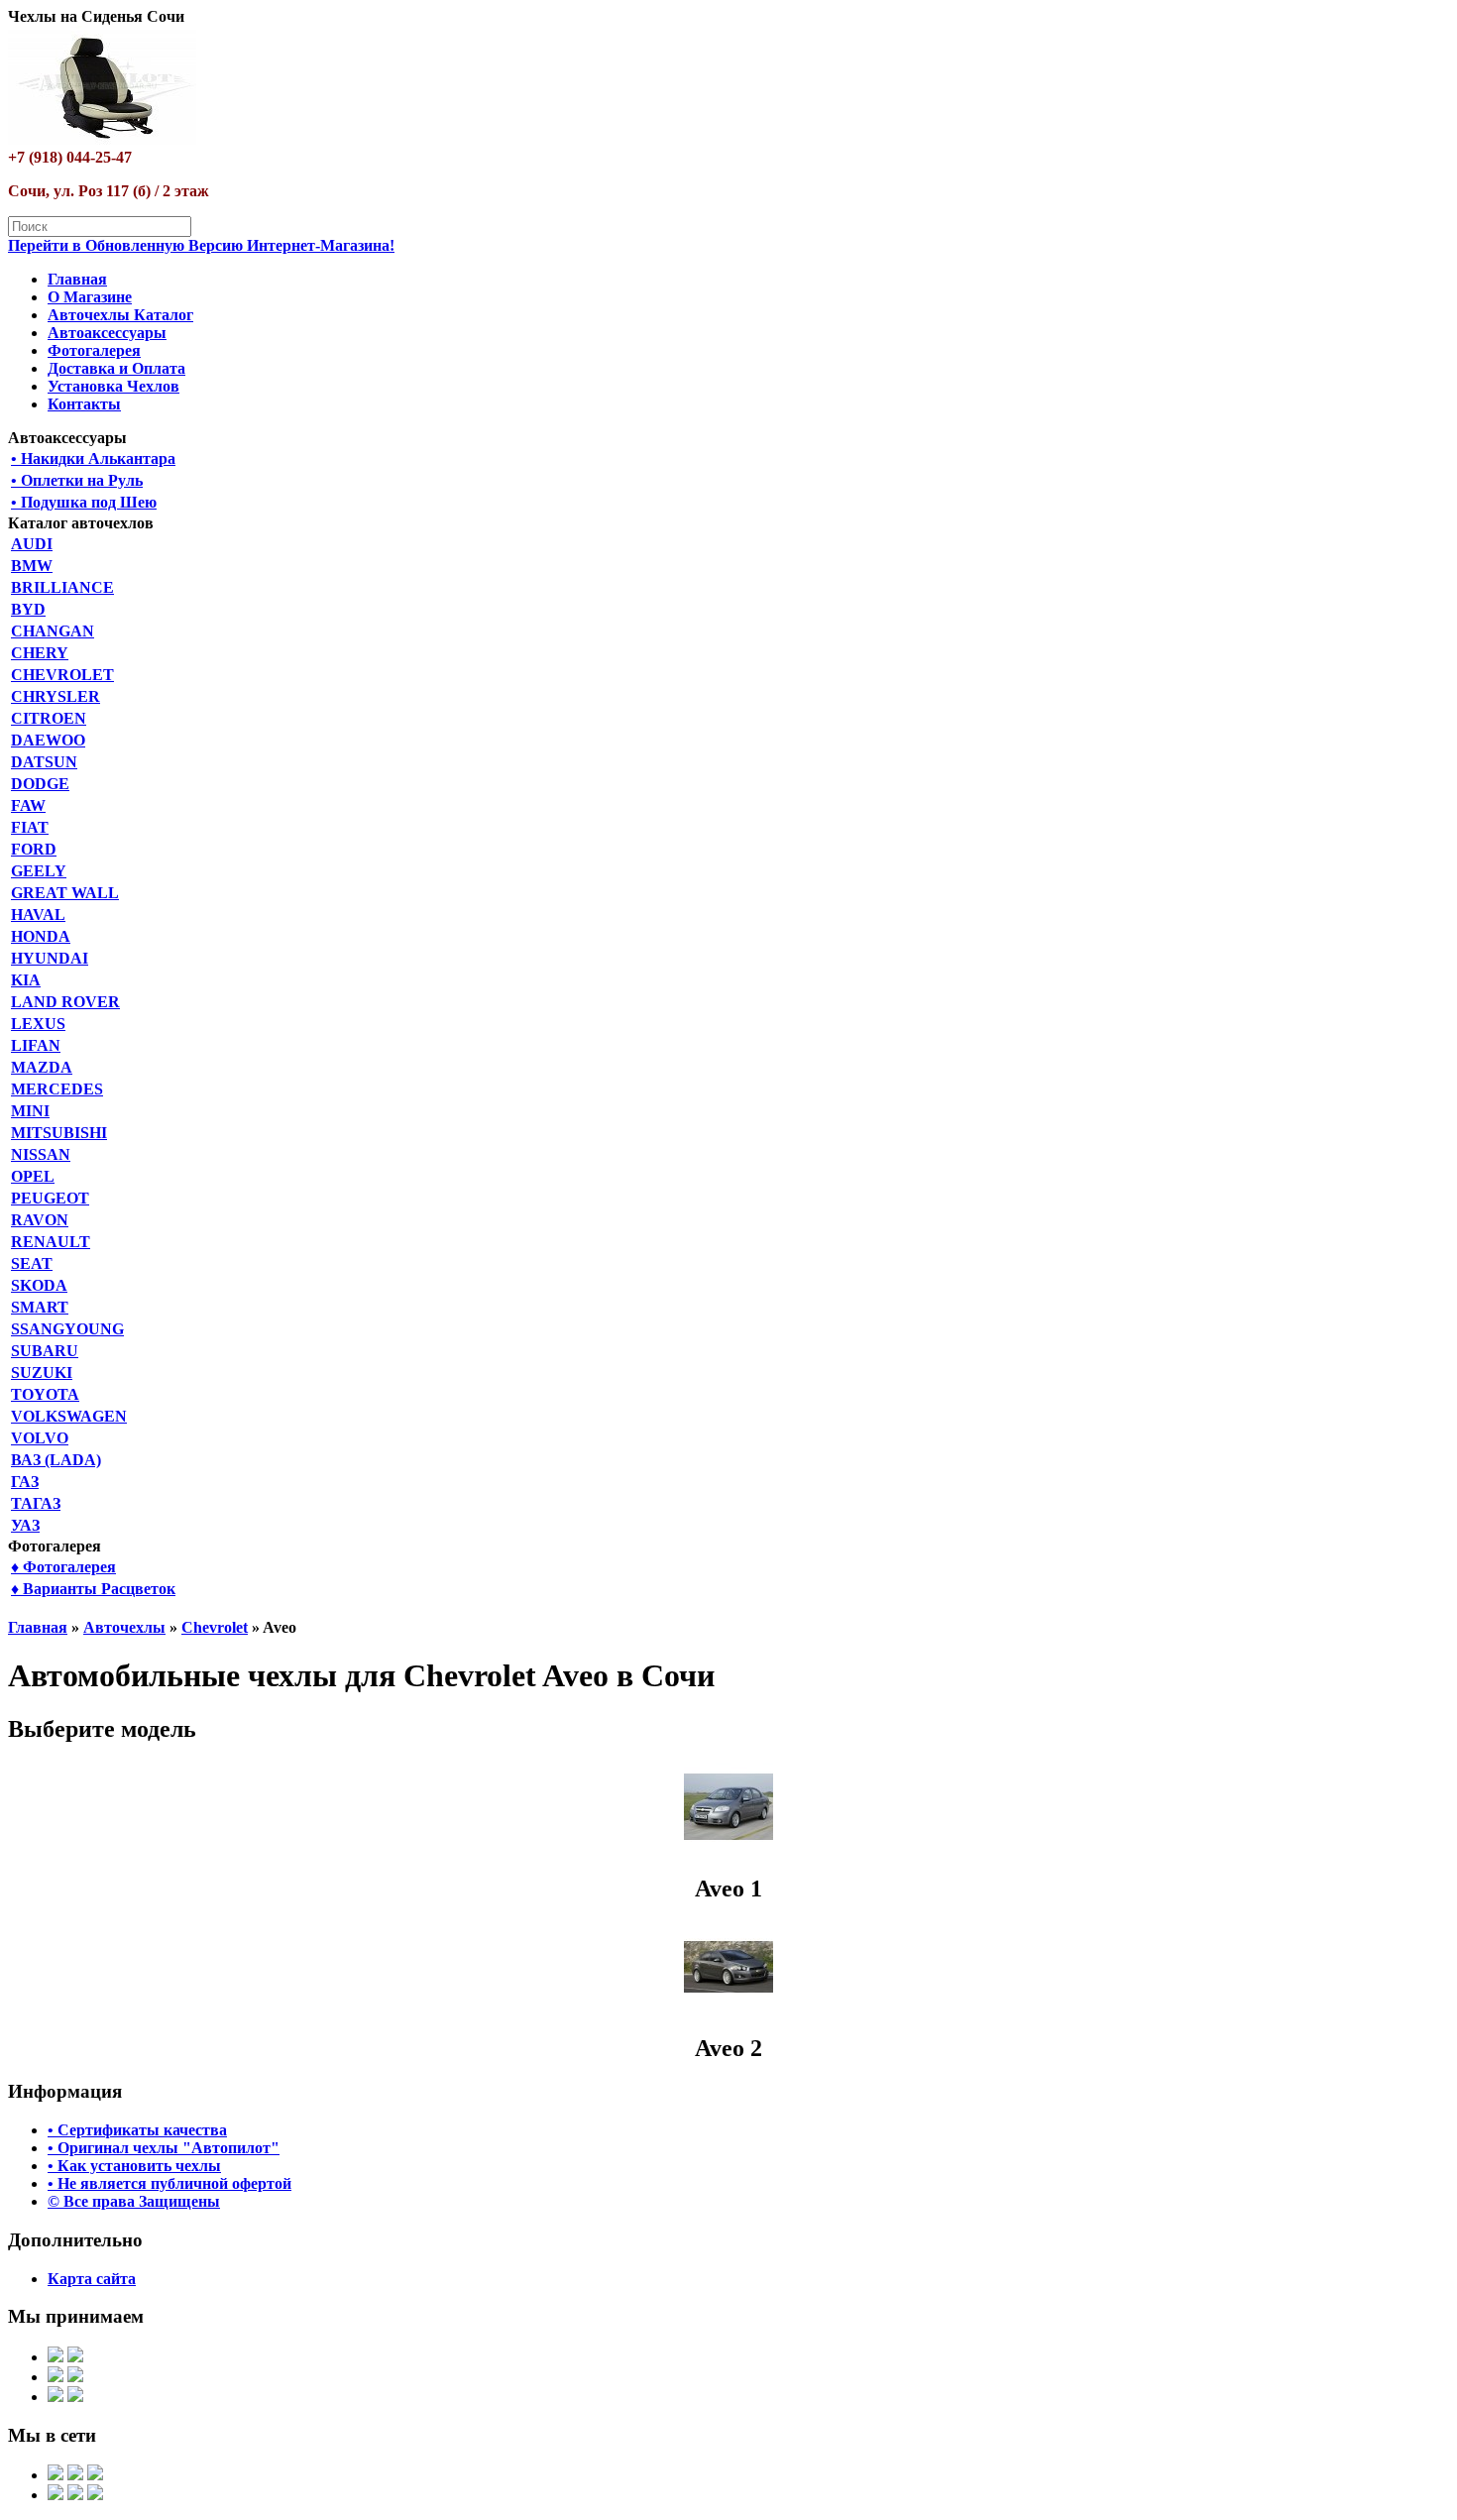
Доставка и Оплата (116, 368)
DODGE (40, 784)
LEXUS (38, 1024)
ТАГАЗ (36, 1503)
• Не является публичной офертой (169, 2183)
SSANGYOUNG (67, 1329)
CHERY (40, 653)
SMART (40, 1307)
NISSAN (41, 1154)
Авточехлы (124, 1627)
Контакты (84, 404)
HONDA (41, 936)
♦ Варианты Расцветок (93, 1589)
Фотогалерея (94, 350)
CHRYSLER (56, 696)
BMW (32, 566)
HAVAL (38, 915)
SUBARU (45, 1351)
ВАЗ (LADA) (56, 1460)
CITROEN (49, 718)
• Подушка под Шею (84, 502)
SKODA (39, 1285)
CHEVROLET (62, 675)
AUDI (32, 544)
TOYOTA (45, 1394)
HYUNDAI (50, 958)
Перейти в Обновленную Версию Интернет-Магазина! (201, 245)
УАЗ (25, 1525)
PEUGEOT (50, 1198)
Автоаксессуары (107, 333)
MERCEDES (57, 1089)
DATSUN (44, 762)
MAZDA (42, 1067)
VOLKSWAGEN (69, 1416)
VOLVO (40, 1438)
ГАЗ (25, 1482)
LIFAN (36, 1045)
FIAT (30, 827)
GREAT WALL (65, 893)
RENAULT (51, 1242)
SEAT (32, 1263)
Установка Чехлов (113, 386)
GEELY (39, 871)
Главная (77, 279)
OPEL (33, 1176)
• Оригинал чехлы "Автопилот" (164, 2148)
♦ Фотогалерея (63, 1567)
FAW (28, 805)
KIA (26, 980)
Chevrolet (215, 1627)
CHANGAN (53, 631)
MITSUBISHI (59, 1133)
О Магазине (90, 297)
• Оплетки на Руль (77, 480)
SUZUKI (42, 1373)
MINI (30, 1111)
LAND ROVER (65, 1002)
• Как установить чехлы (134, 2166)
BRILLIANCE (62, 587)
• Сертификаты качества (137, 2130)
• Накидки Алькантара (93, 458)
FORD (34, 849)
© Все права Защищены (134, 2201)
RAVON (40, 1220)
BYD (28, 609)
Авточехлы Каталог (120, 315)
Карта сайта (92, 2279)
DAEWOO (48, 740)
